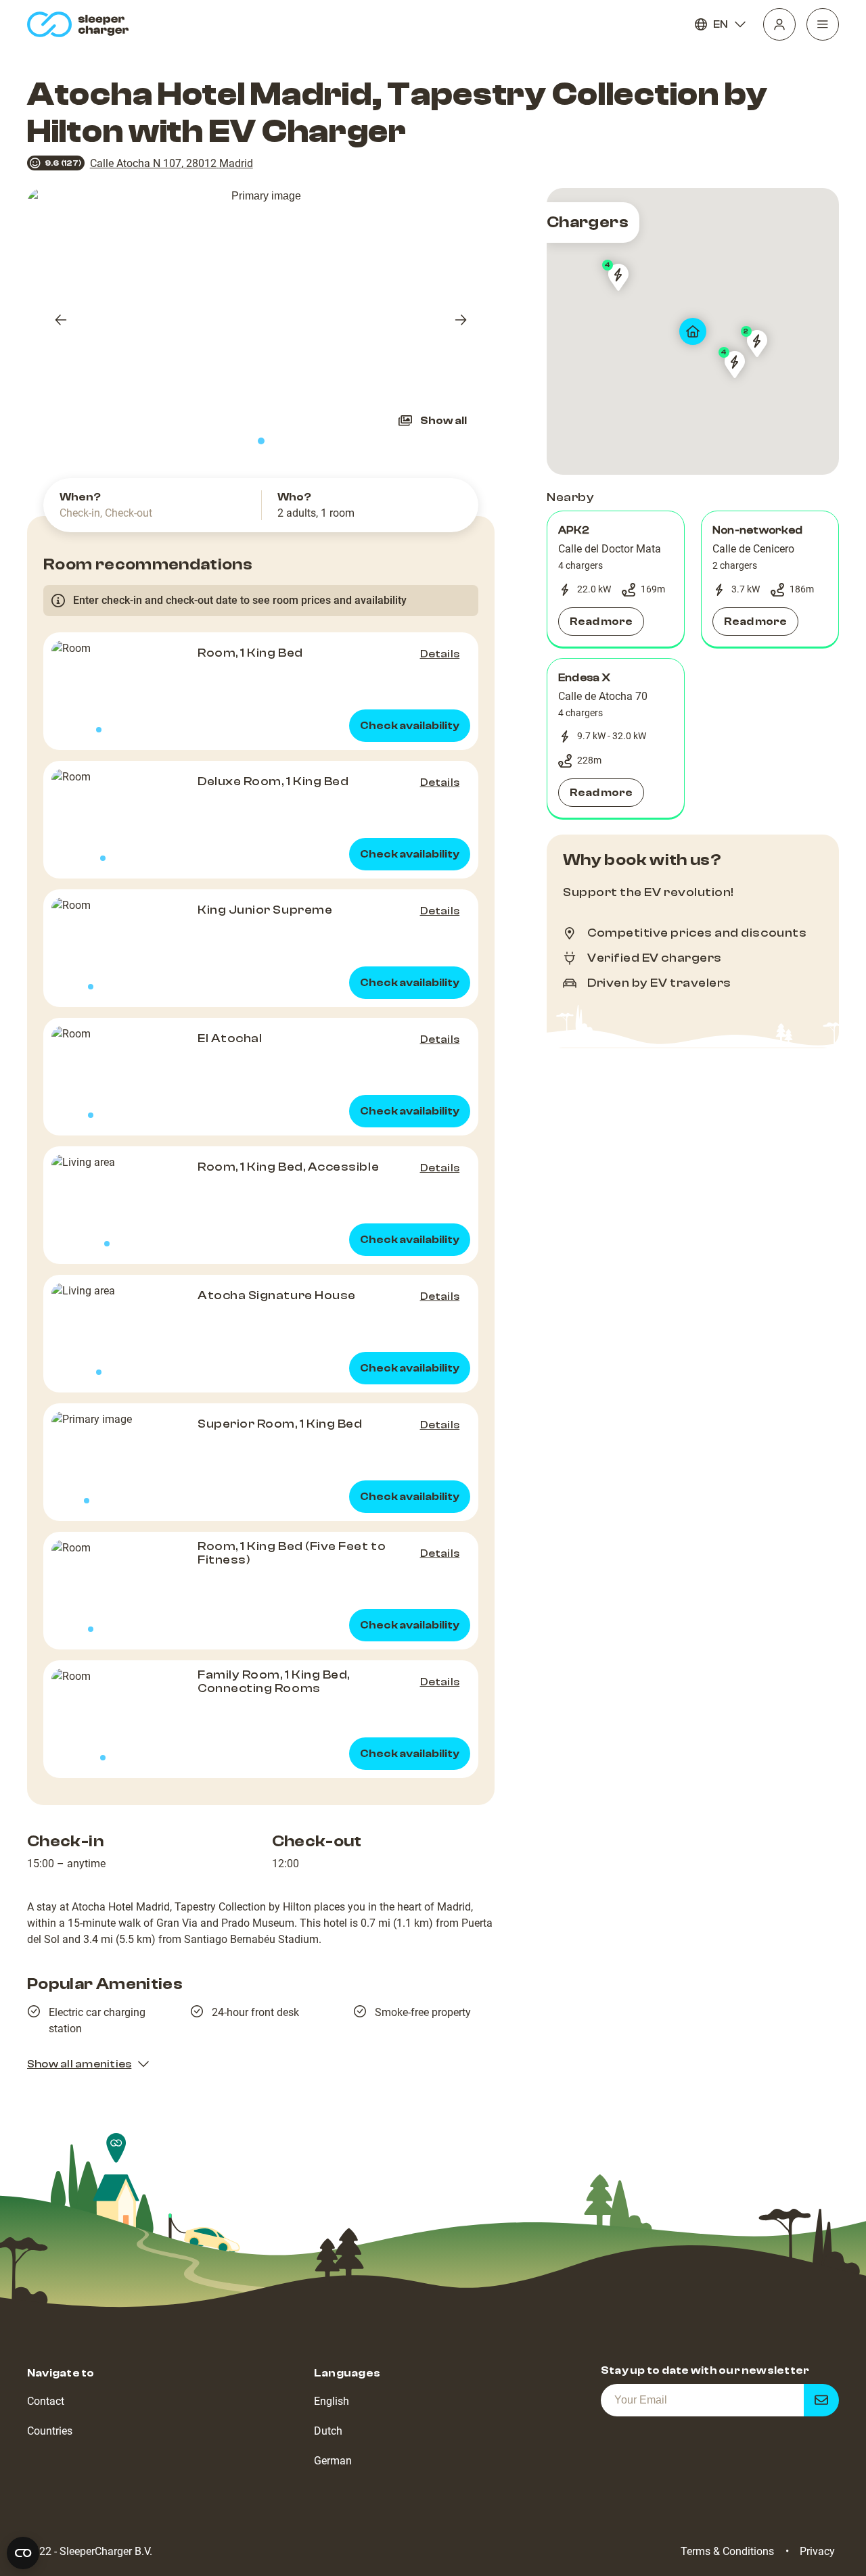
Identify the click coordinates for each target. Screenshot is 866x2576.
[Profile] (779, 24)
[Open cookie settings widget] (23, 2553)
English (332, 2401)
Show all (443, 421)
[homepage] (81, 24)
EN (721, 24)
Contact (46, 2401)
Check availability (410, 726)
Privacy (817, 2551)
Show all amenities (79, 2064)
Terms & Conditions (727, 2551)
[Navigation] (823, 24)
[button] (616, 579)
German (333, 2461)
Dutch (328, 2431)
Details (440, 654)
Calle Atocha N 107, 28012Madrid (172, 163)
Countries (50, 2431)
